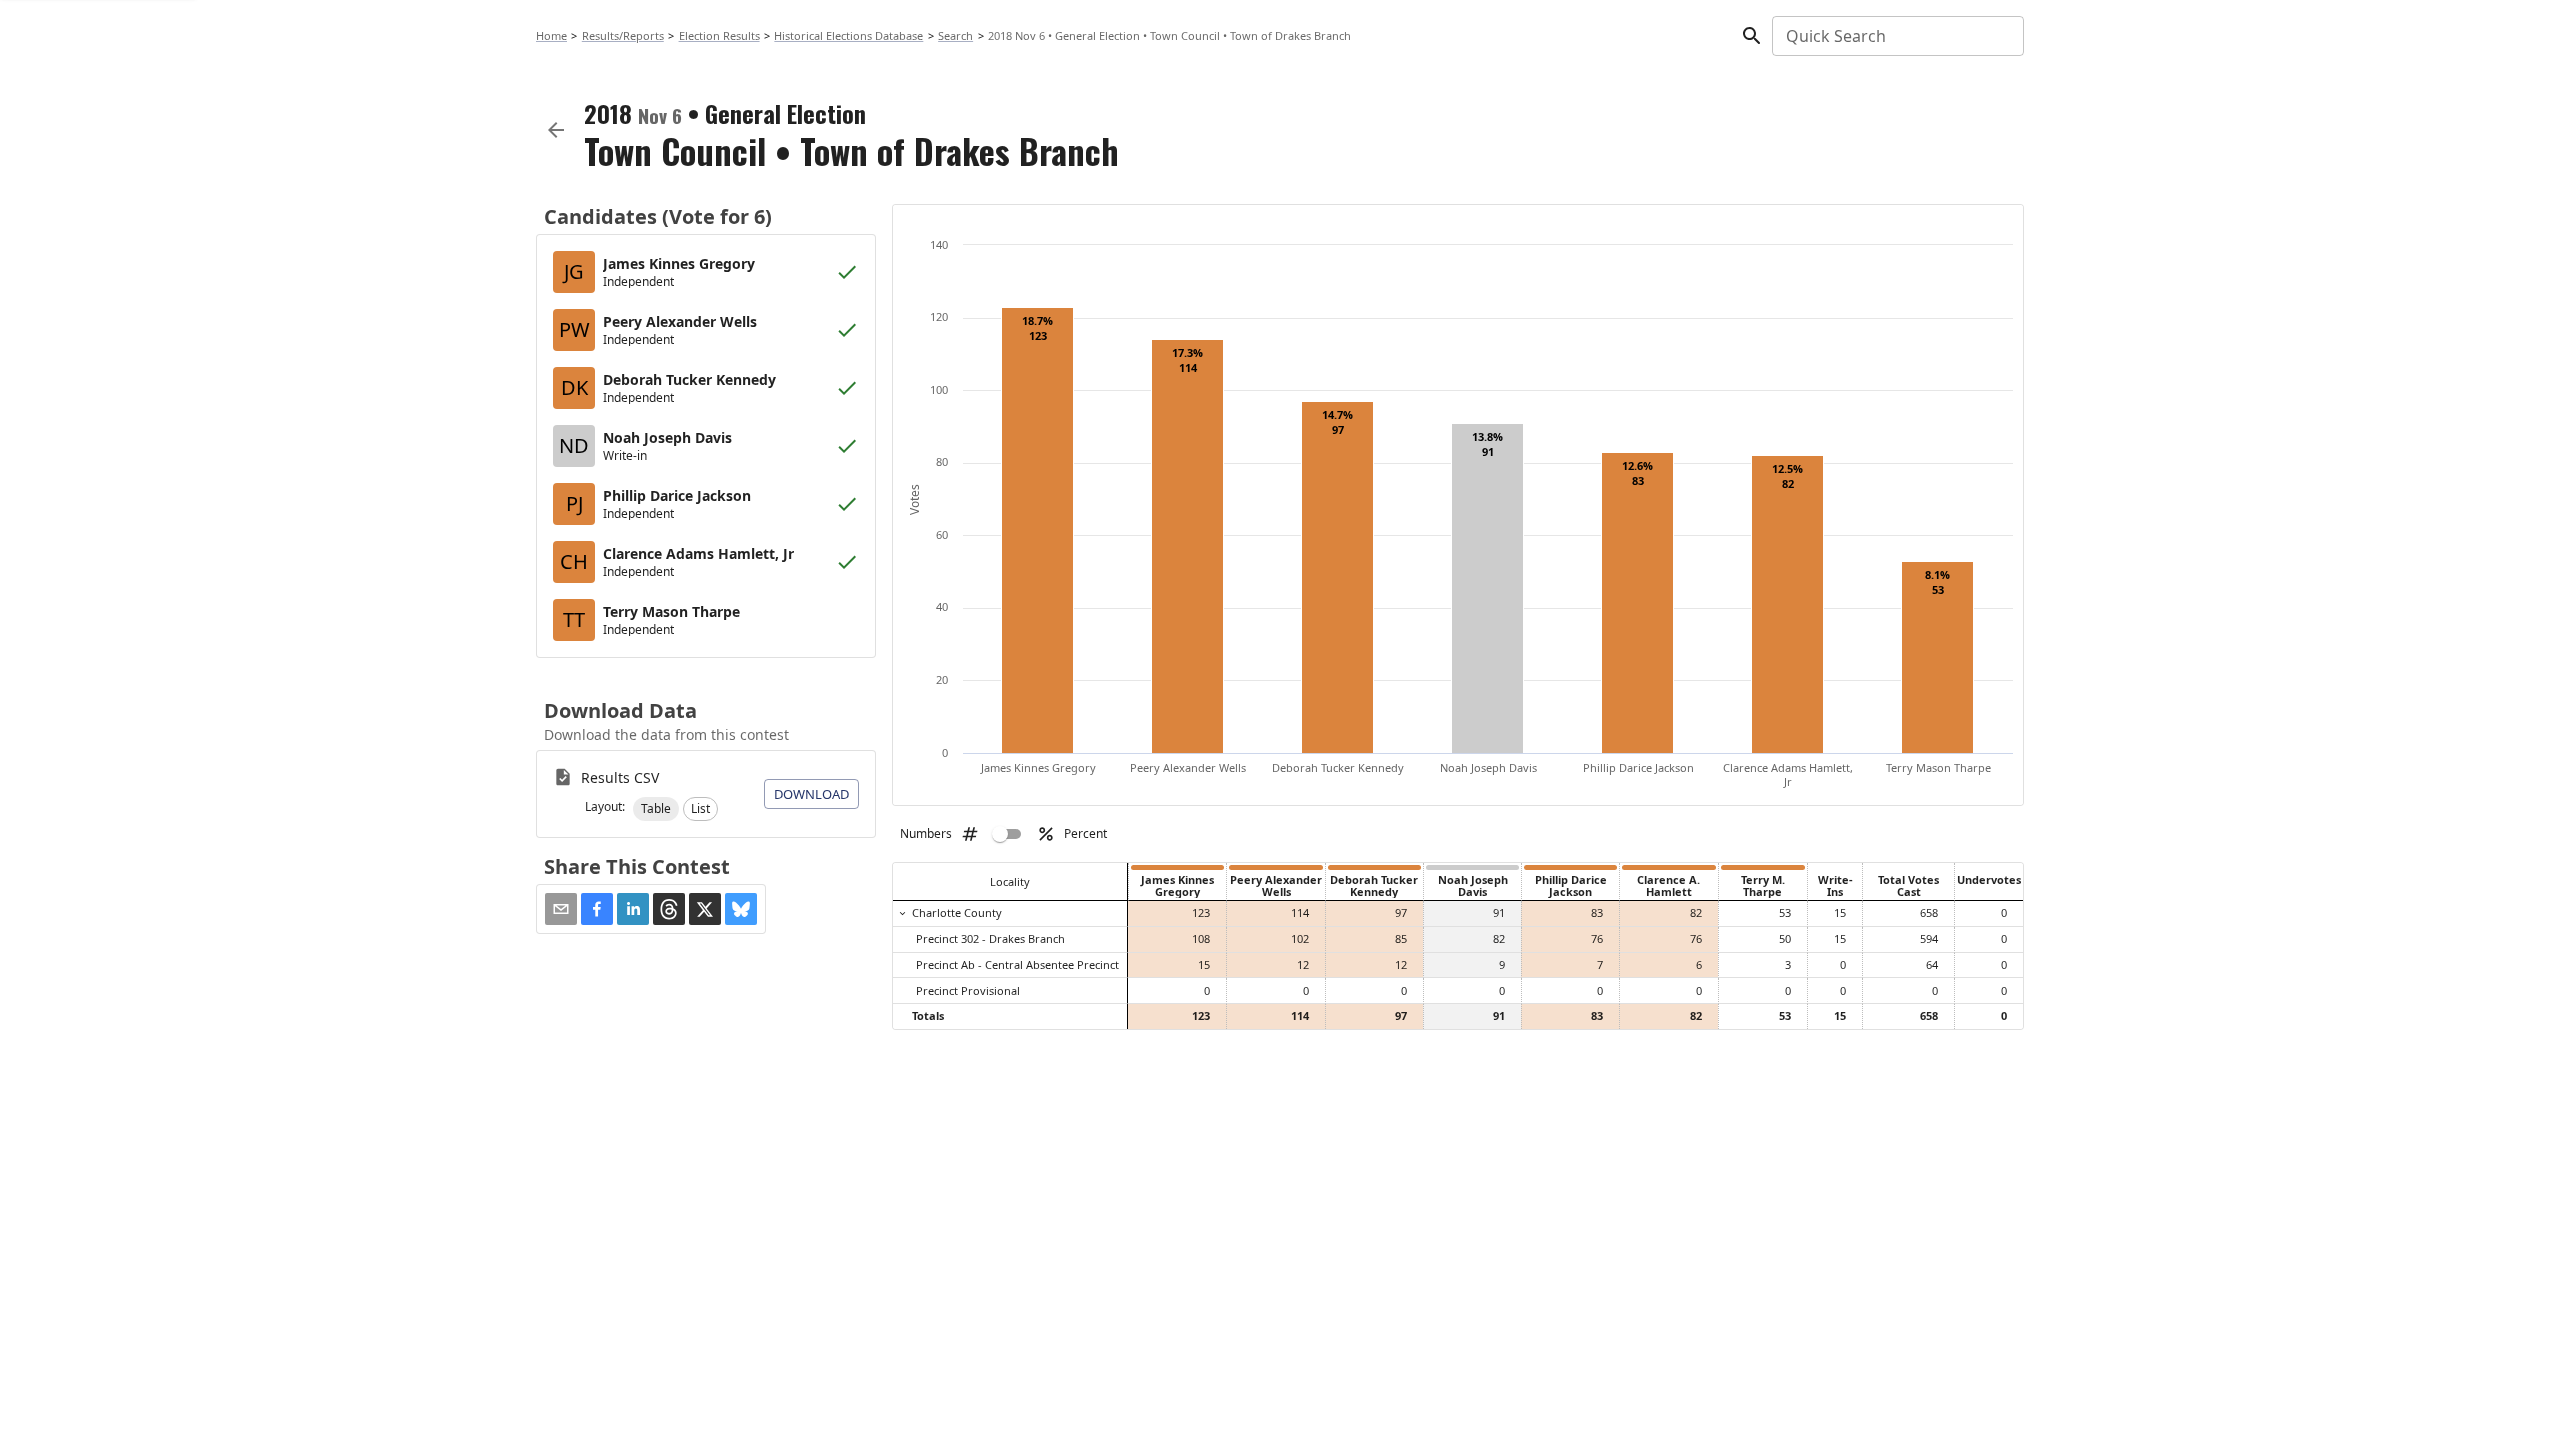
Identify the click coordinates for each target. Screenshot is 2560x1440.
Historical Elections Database (848, 35)
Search (955, 35)
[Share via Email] (561, 909)
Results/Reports (623, 35)
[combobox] (1896, 36)
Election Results (719, 35)
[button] (656, 809)
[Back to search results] (556, 130)
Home (551, 35)
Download (811, 794)
